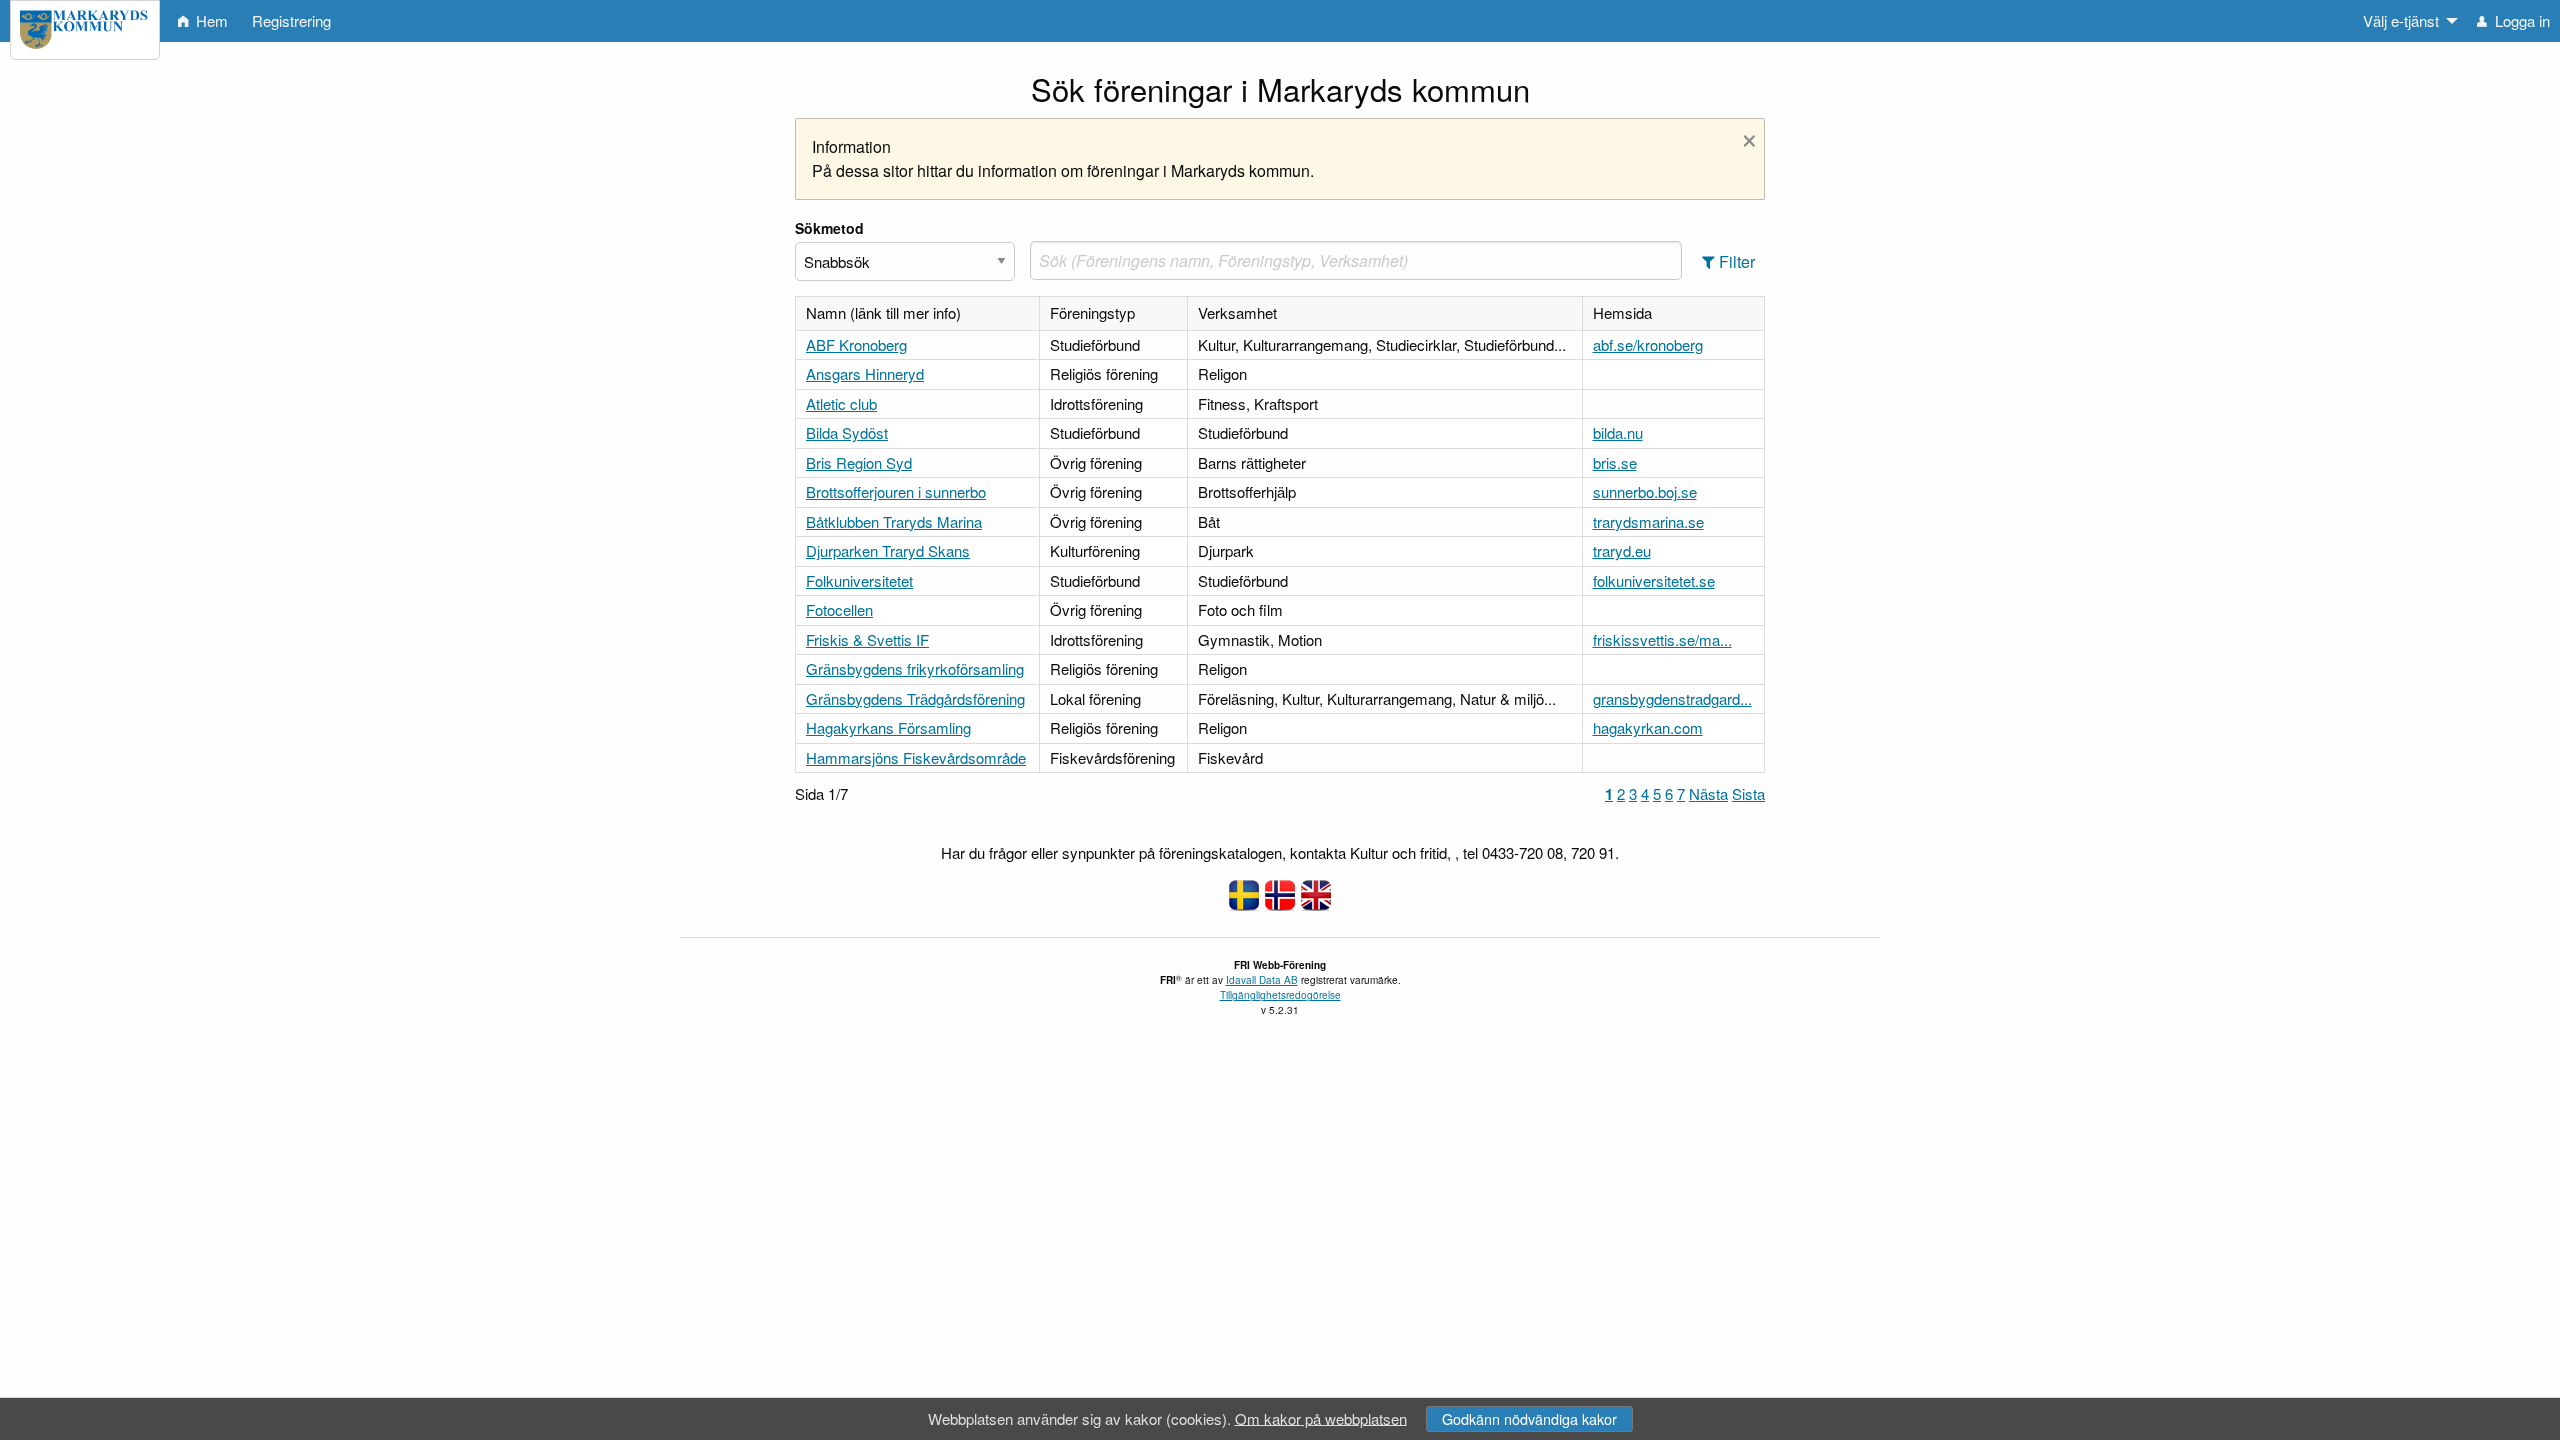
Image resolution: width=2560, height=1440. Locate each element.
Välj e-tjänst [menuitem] (2401, 20)
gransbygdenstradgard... (1672, 698)
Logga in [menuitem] (2520, 20)
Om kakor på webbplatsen (1321, 1417)
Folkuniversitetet (859, 580)
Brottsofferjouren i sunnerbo (896, 491)
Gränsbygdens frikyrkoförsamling (915, 668)
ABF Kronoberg (856, 344)
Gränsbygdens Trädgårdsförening (915, 698)
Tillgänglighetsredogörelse (1280, 995)
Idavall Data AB (1262, 980)
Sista (1748, 793)
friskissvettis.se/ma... (1662, 639)
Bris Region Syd (859, 462)
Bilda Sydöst (847, 432)
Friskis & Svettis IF (867, 639)
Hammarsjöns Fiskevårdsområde (916, 757)
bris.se (1615, 462)
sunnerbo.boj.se (1645, 491)
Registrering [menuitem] (291, 20)
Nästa (1708, 793)
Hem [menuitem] (210, 20)
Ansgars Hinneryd (865, 373)
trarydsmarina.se (1648, 521)
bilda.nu (1618, 432)
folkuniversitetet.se (1654, 580)
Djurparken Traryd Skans (888, 550)
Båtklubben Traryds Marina (894, 521)
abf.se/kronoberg (1648, 344)
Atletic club (841, 403)
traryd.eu (1622, 550)
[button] (1728, 261)
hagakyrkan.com (1648, 727)
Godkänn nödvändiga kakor (1529, 1418)
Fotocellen (839, 609)
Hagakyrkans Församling (888, 727)
